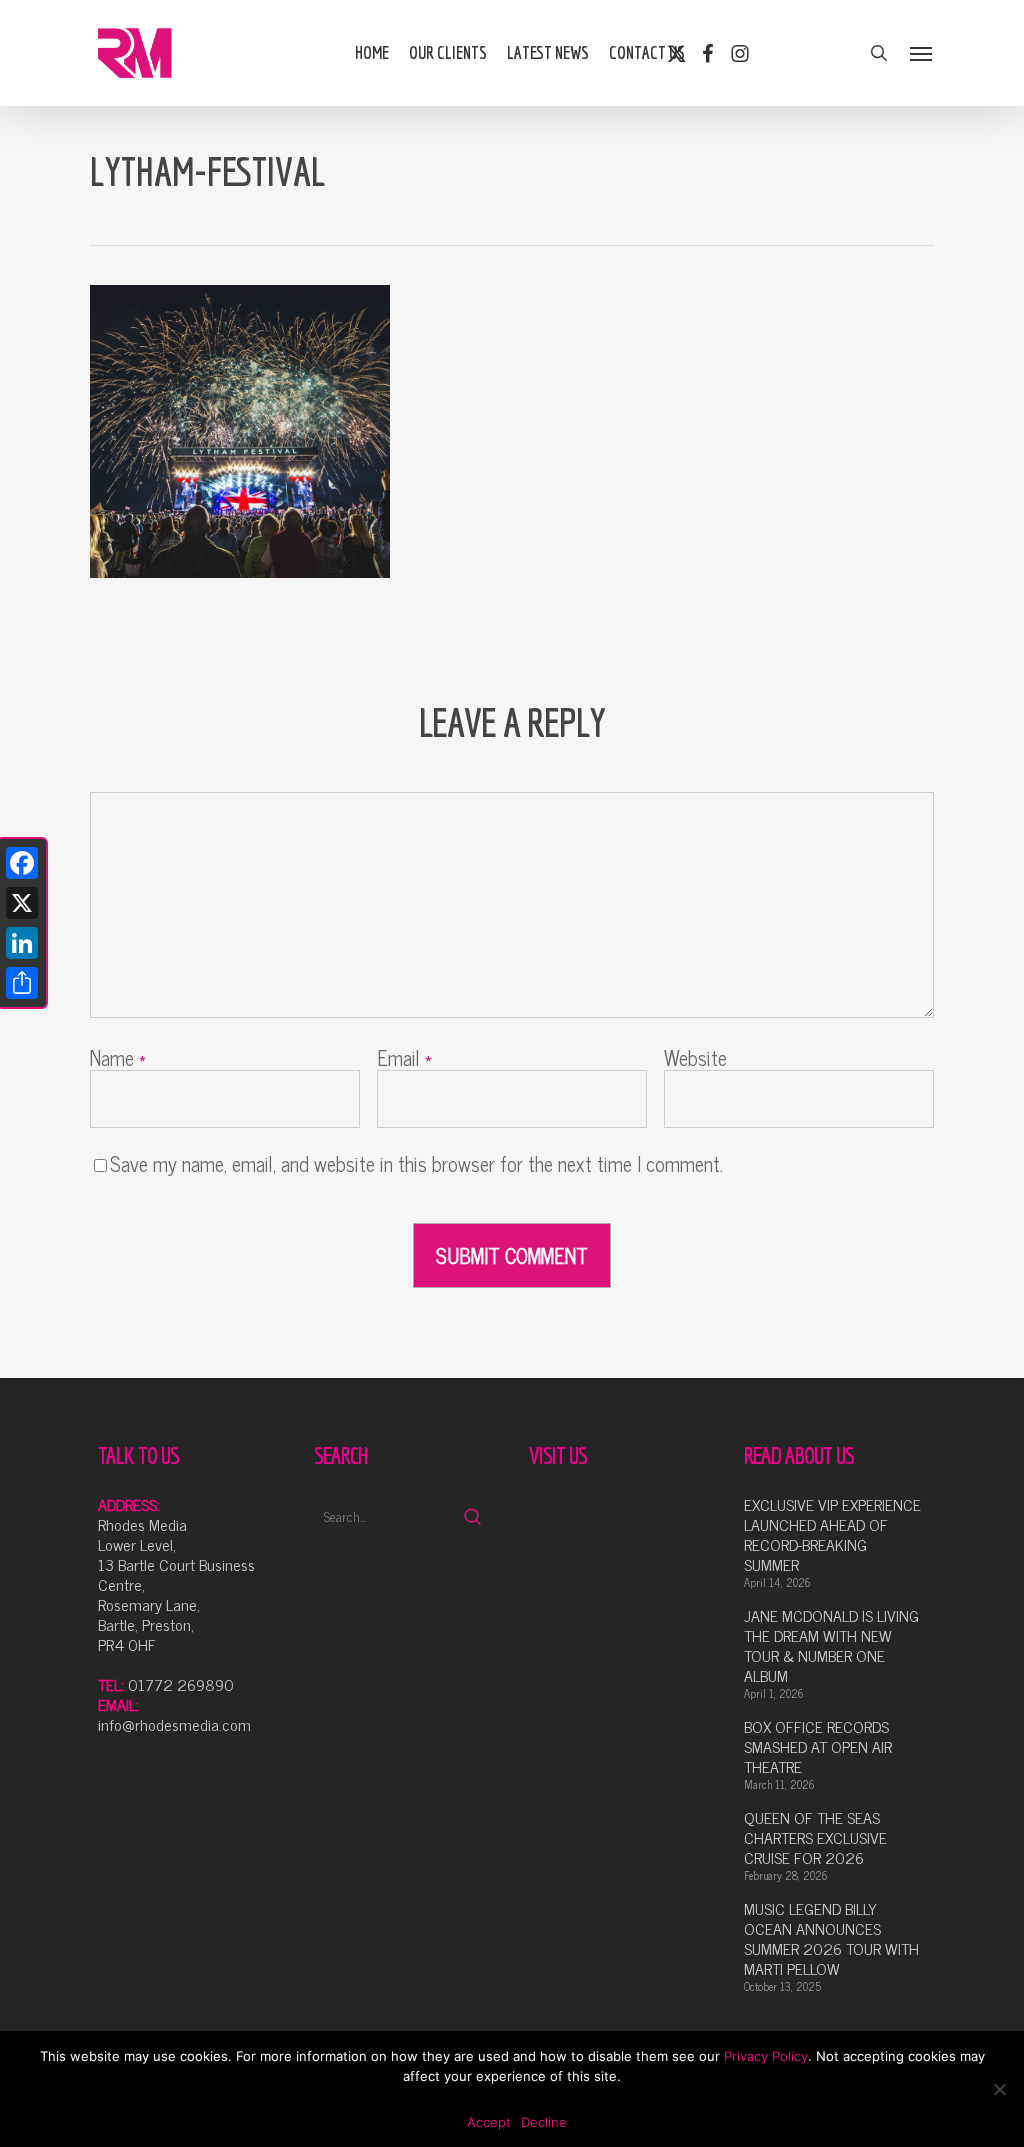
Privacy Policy (766, 2056)
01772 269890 (181, 1684)
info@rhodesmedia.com (174, 1724)
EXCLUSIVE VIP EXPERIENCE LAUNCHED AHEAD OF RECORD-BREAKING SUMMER (832, 1534)
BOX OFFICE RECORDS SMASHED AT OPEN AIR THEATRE (818, 1746)
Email (404, 1057)
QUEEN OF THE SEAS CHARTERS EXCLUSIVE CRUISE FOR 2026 (815, 1837)
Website (695, 1057)
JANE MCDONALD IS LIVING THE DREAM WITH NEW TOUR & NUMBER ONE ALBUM (831, 1645)
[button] (922, 53)
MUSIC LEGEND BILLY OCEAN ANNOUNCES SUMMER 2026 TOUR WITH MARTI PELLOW (831, 1938)
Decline (544, 2122)
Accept (489, 2122)
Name (118, 1057)
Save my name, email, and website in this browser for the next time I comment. (416, 1163)
